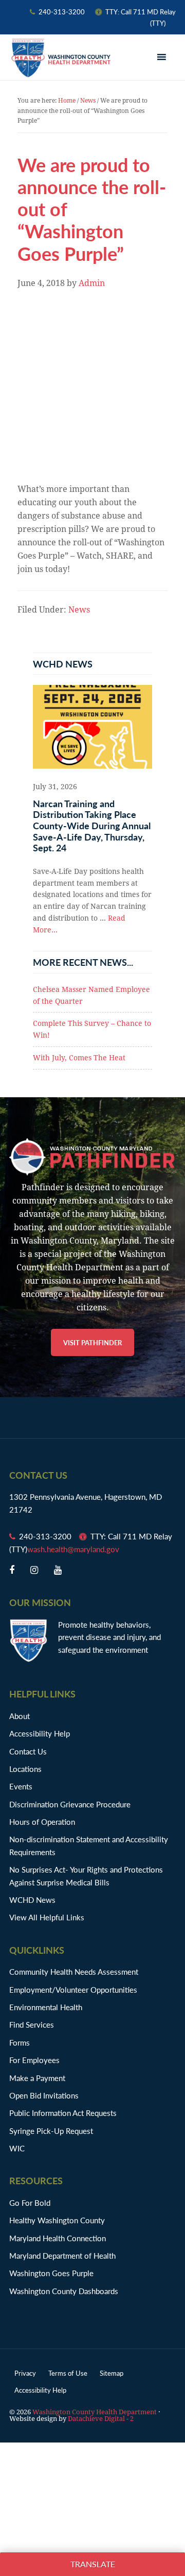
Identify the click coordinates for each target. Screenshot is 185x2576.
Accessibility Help (40, 1733)
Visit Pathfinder (92, 1342)
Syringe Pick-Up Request (51, 2131)
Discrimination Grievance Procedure (70, 1804)
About (20, 1716)
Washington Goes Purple (51, 2273)
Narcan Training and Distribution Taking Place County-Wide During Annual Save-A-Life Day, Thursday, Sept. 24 (92, 825)
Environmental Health (46, 2007)
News (79, 610)
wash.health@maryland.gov (73, 1549)
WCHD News (32, 1900)
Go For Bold (30, 2202)
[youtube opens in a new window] (58, 1570)
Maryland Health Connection (58, 2238)
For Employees (34, 2060)
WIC (17, 2148)
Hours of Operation (42, 1821)
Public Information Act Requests (63, 2113)
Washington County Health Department (61, 58)
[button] (163, 58)
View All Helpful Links (47, 1917)
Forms (20, 2042)
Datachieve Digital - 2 (101, 2419)
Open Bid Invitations (49, 2095)
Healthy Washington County (57, 2220)
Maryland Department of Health (62, 2255)
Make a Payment (37, 2078)
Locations (25, 1769)
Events (21, 1786)
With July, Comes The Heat (79, 1058)
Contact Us (28, 1751)
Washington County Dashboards (64, 2291)
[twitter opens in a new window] (34, 1570)
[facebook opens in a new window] (12, 1570)
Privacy (25, 2373)
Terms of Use (68, 2373)
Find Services (32, 2024)
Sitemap (112, 2373)
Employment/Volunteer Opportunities (73, 1989)
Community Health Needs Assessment (74, 1971)
